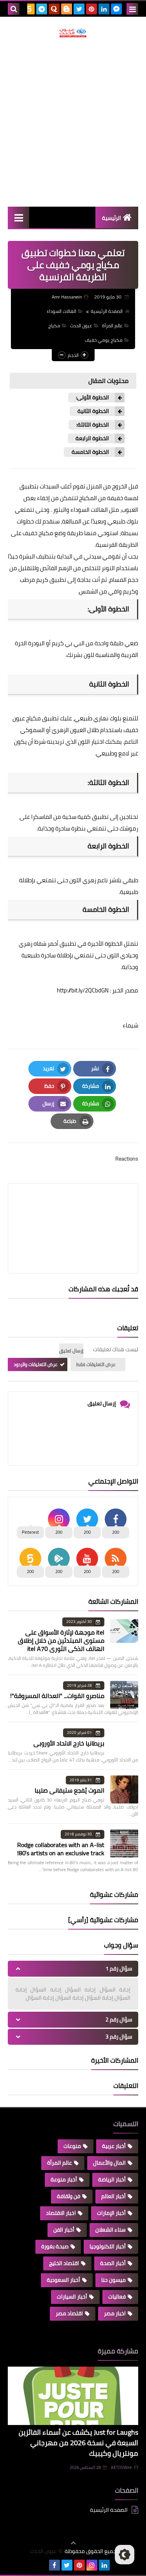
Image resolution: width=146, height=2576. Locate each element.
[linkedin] (104, 9)
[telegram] (42, 9)
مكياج (54, 326)
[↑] (73, 2543)
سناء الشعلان (111, 2230)
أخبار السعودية (63, 2280)
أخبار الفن (64, 2230)
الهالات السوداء (62, 311)
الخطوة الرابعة (92, 438)
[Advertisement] (73, 122)
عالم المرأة (112, 326)
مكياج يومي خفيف (104, 340)
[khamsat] (29, 9)
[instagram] (92, 2565)
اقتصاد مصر (69, 2313)
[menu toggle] (132, 9)
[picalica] (42, 2565)
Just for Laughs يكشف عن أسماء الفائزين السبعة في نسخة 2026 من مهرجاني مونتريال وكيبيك (78, 2443)
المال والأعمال (109, 2163)
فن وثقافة (69, 2196)
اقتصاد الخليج (64, 2263)
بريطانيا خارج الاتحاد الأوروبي (69, 1743)
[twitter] (79, 9)
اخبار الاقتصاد (61, 2213)
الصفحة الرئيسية (107, 311)
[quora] (54, 9)
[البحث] (14, 9)
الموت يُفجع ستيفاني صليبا (69, 1790)
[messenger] (116, 9)
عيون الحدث (81, 326)
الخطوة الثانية (93, 411)
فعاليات (117, 2297)
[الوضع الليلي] (125, 2555)
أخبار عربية (114, 2146)
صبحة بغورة (55, 2246)
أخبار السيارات (72, 2297)
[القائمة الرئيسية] (18, 217)
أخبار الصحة (113, 2263)
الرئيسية (112, 218)
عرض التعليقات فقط (96, 1364)
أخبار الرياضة (112, 2179)
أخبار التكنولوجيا (108, 2246)
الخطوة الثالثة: (93, 425)
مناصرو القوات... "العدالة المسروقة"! (57, 1696)
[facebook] (55, 2565)
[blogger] (67, 9)
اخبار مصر (115, 2313)
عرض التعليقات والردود (36, 1364)
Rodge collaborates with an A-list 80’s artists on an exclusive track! (61, 1849)
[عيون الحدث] (73, 33)
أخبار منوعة (64, 2179)
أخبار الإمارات (111, 2213)
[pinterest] (91, 9)
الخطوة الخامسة (90, 452)
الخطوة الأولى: (92, 398)
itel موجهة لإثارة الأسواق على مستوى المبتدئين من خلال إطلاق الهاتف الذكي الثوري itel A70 (61, 1640)
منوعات (72, 2146)
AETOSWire (121, 2467)
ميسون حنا (113, 2280)
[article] (73, 1210)
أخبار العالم (113, 2196)
